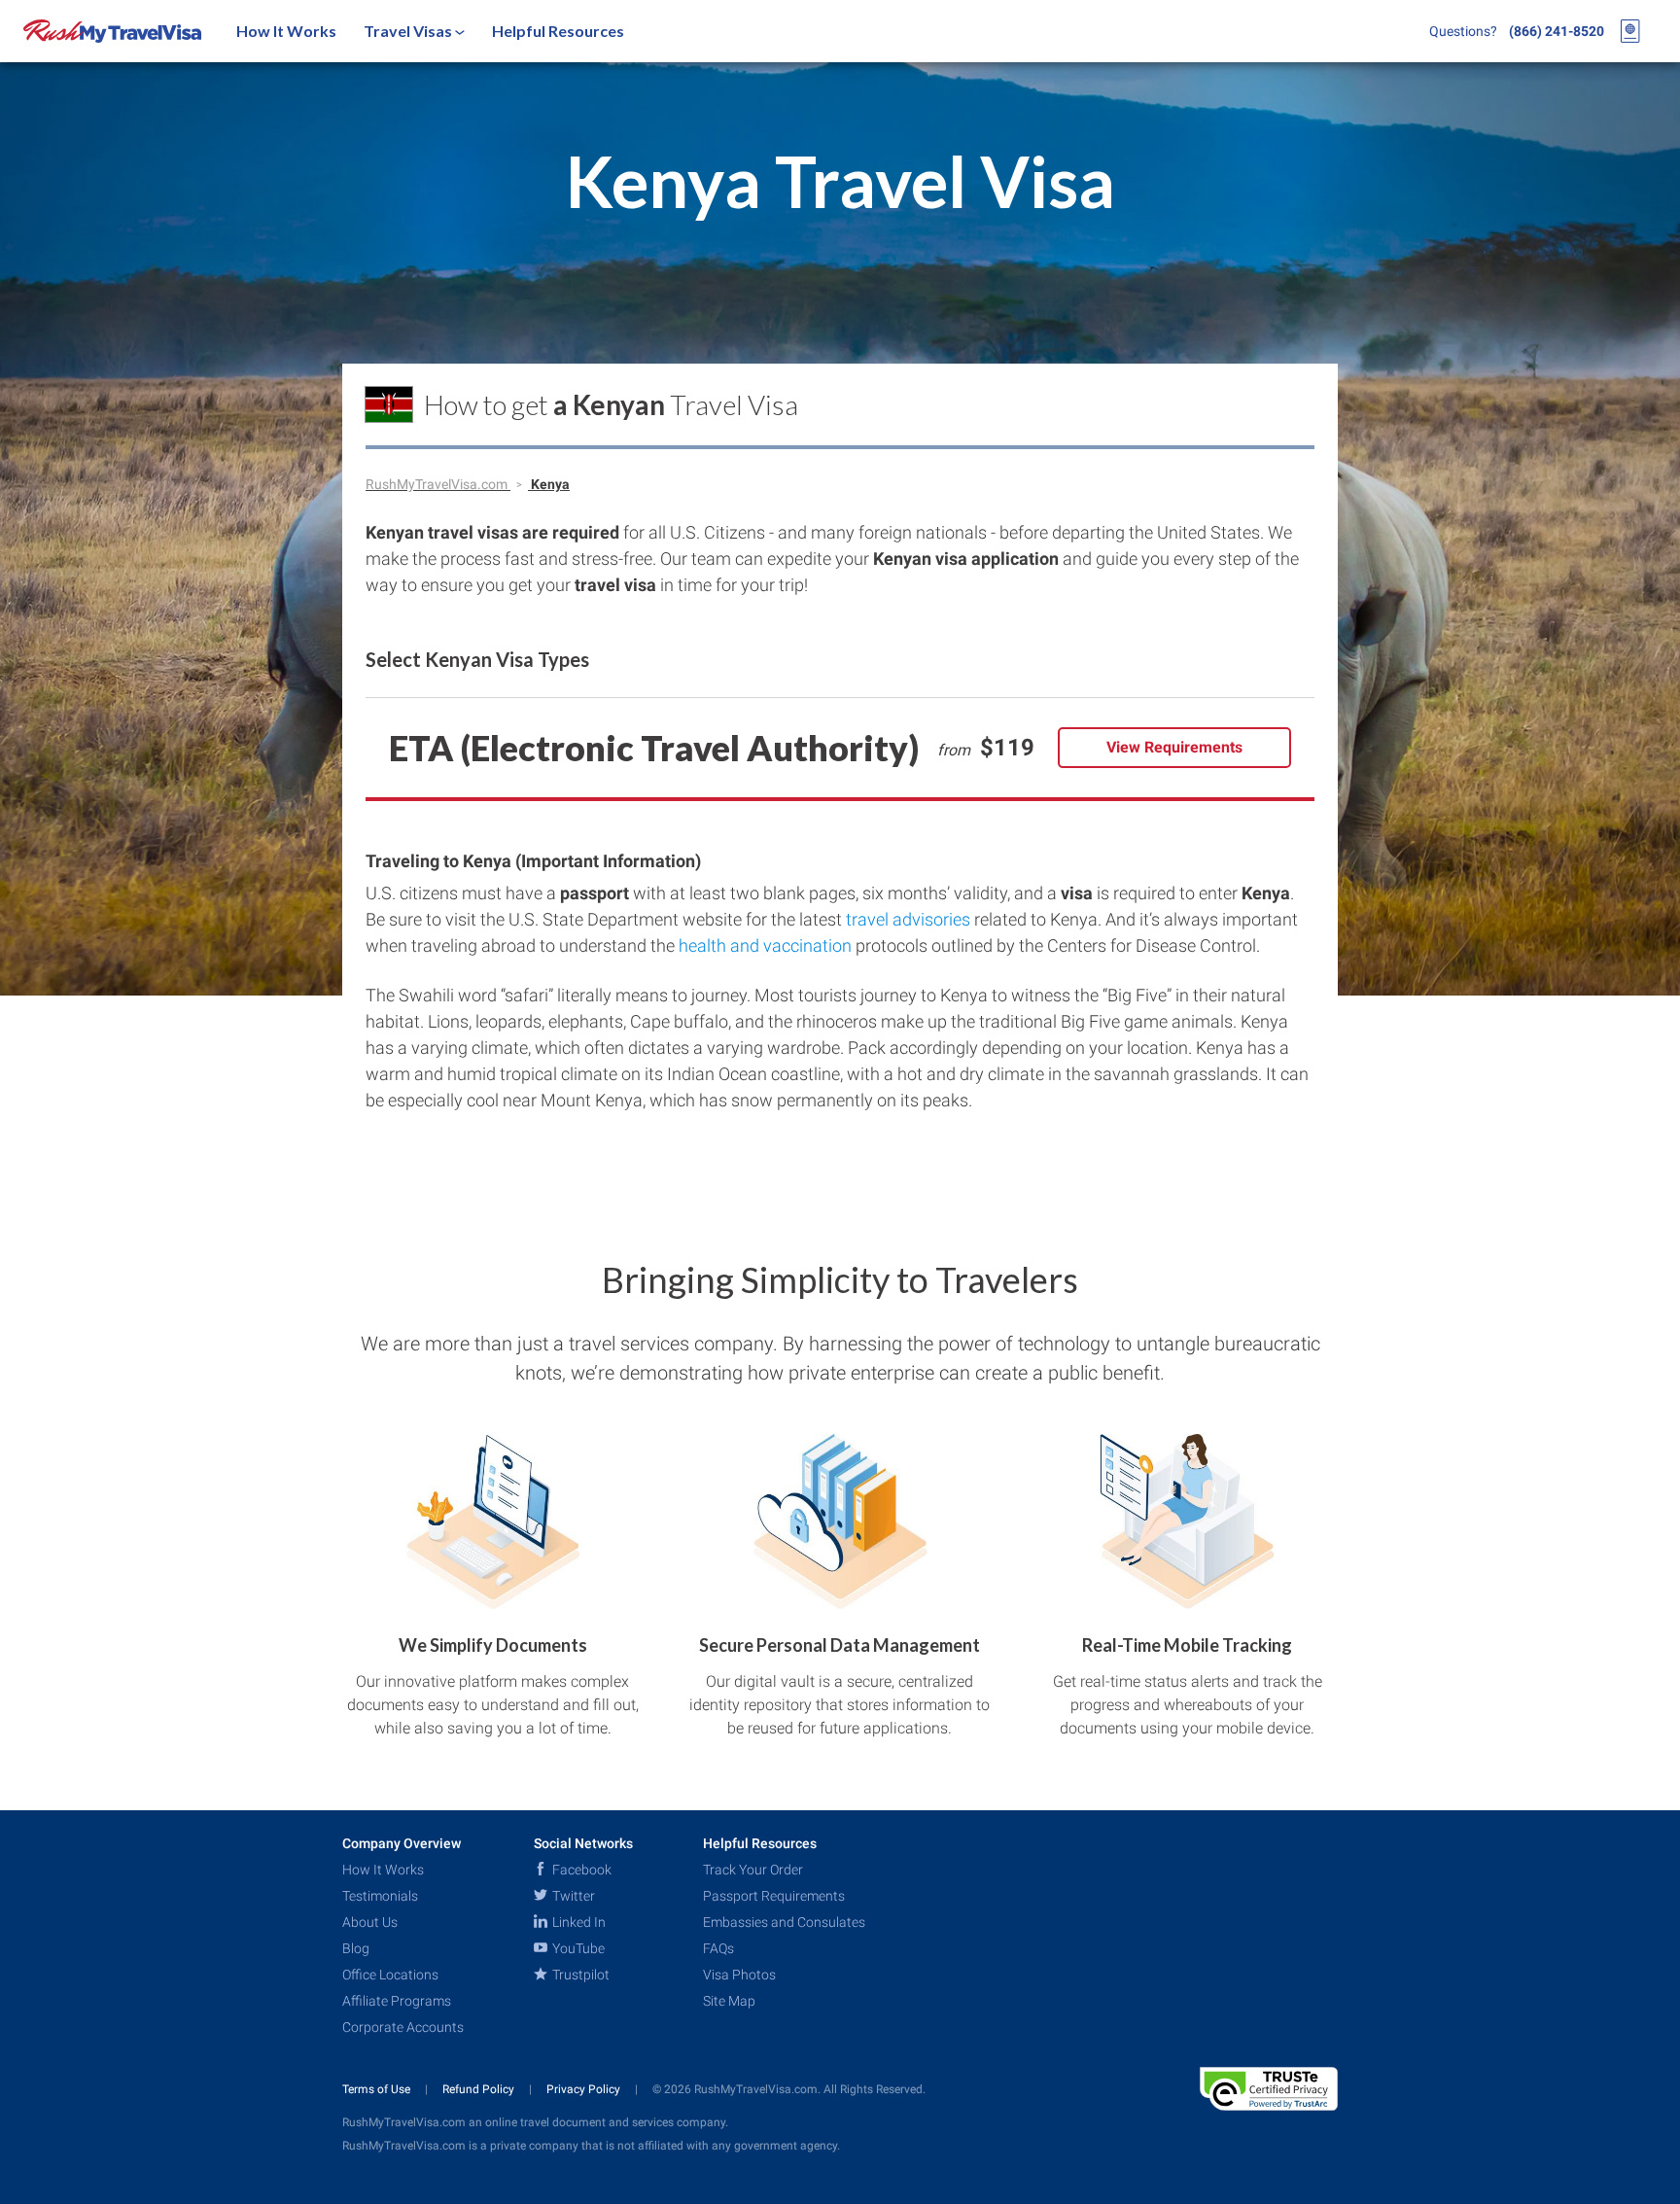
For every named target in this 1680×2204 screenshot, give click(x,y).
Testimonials (380, 1896)
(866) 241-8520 (1557, 31)
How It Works (286, 31)
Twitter (572, 1896)
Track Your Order (753, 1870)
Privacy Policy (585, 2089)
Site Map (729, 2001)
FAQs (718, 1948)
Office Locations (390, 1975)
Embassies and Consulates (784, 1922)
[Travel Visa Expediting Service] (112, 31)
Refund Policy (480, 2089)
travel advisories (908, 919)
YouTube (577, 1948)
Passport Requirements (774, 1896)
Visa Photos (739, 1975)
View (1174, 747)
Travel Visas (409, 31)
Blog (356, 1948)
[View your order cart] (1630, 31)
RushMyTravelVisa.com (438, 484)
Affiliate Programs (397, 2001)
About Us (370, 1922)
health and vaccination (765, 945)
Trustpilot (579, 1975)
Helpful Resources (558, 31)
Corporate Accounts (403, 2027)
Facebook (580, 1870)
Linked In (577, 1922)
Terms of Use (378, 2089)
